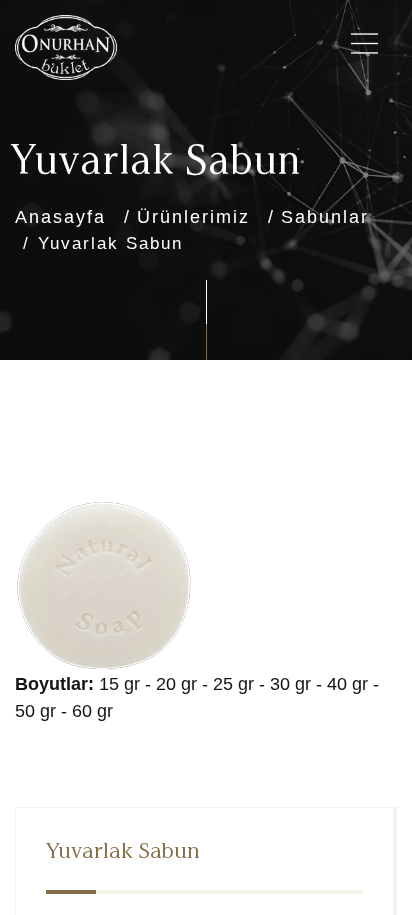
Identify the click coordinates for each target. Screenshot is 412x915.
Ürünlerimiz (193, 217)
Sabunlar (325, 217)
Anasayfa (60, 217)
